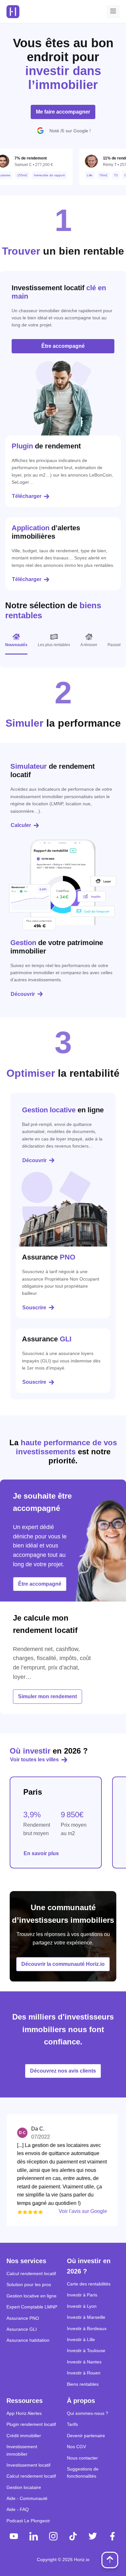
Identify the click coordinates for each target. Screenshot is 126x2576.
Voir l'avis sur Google (69, 2211)
